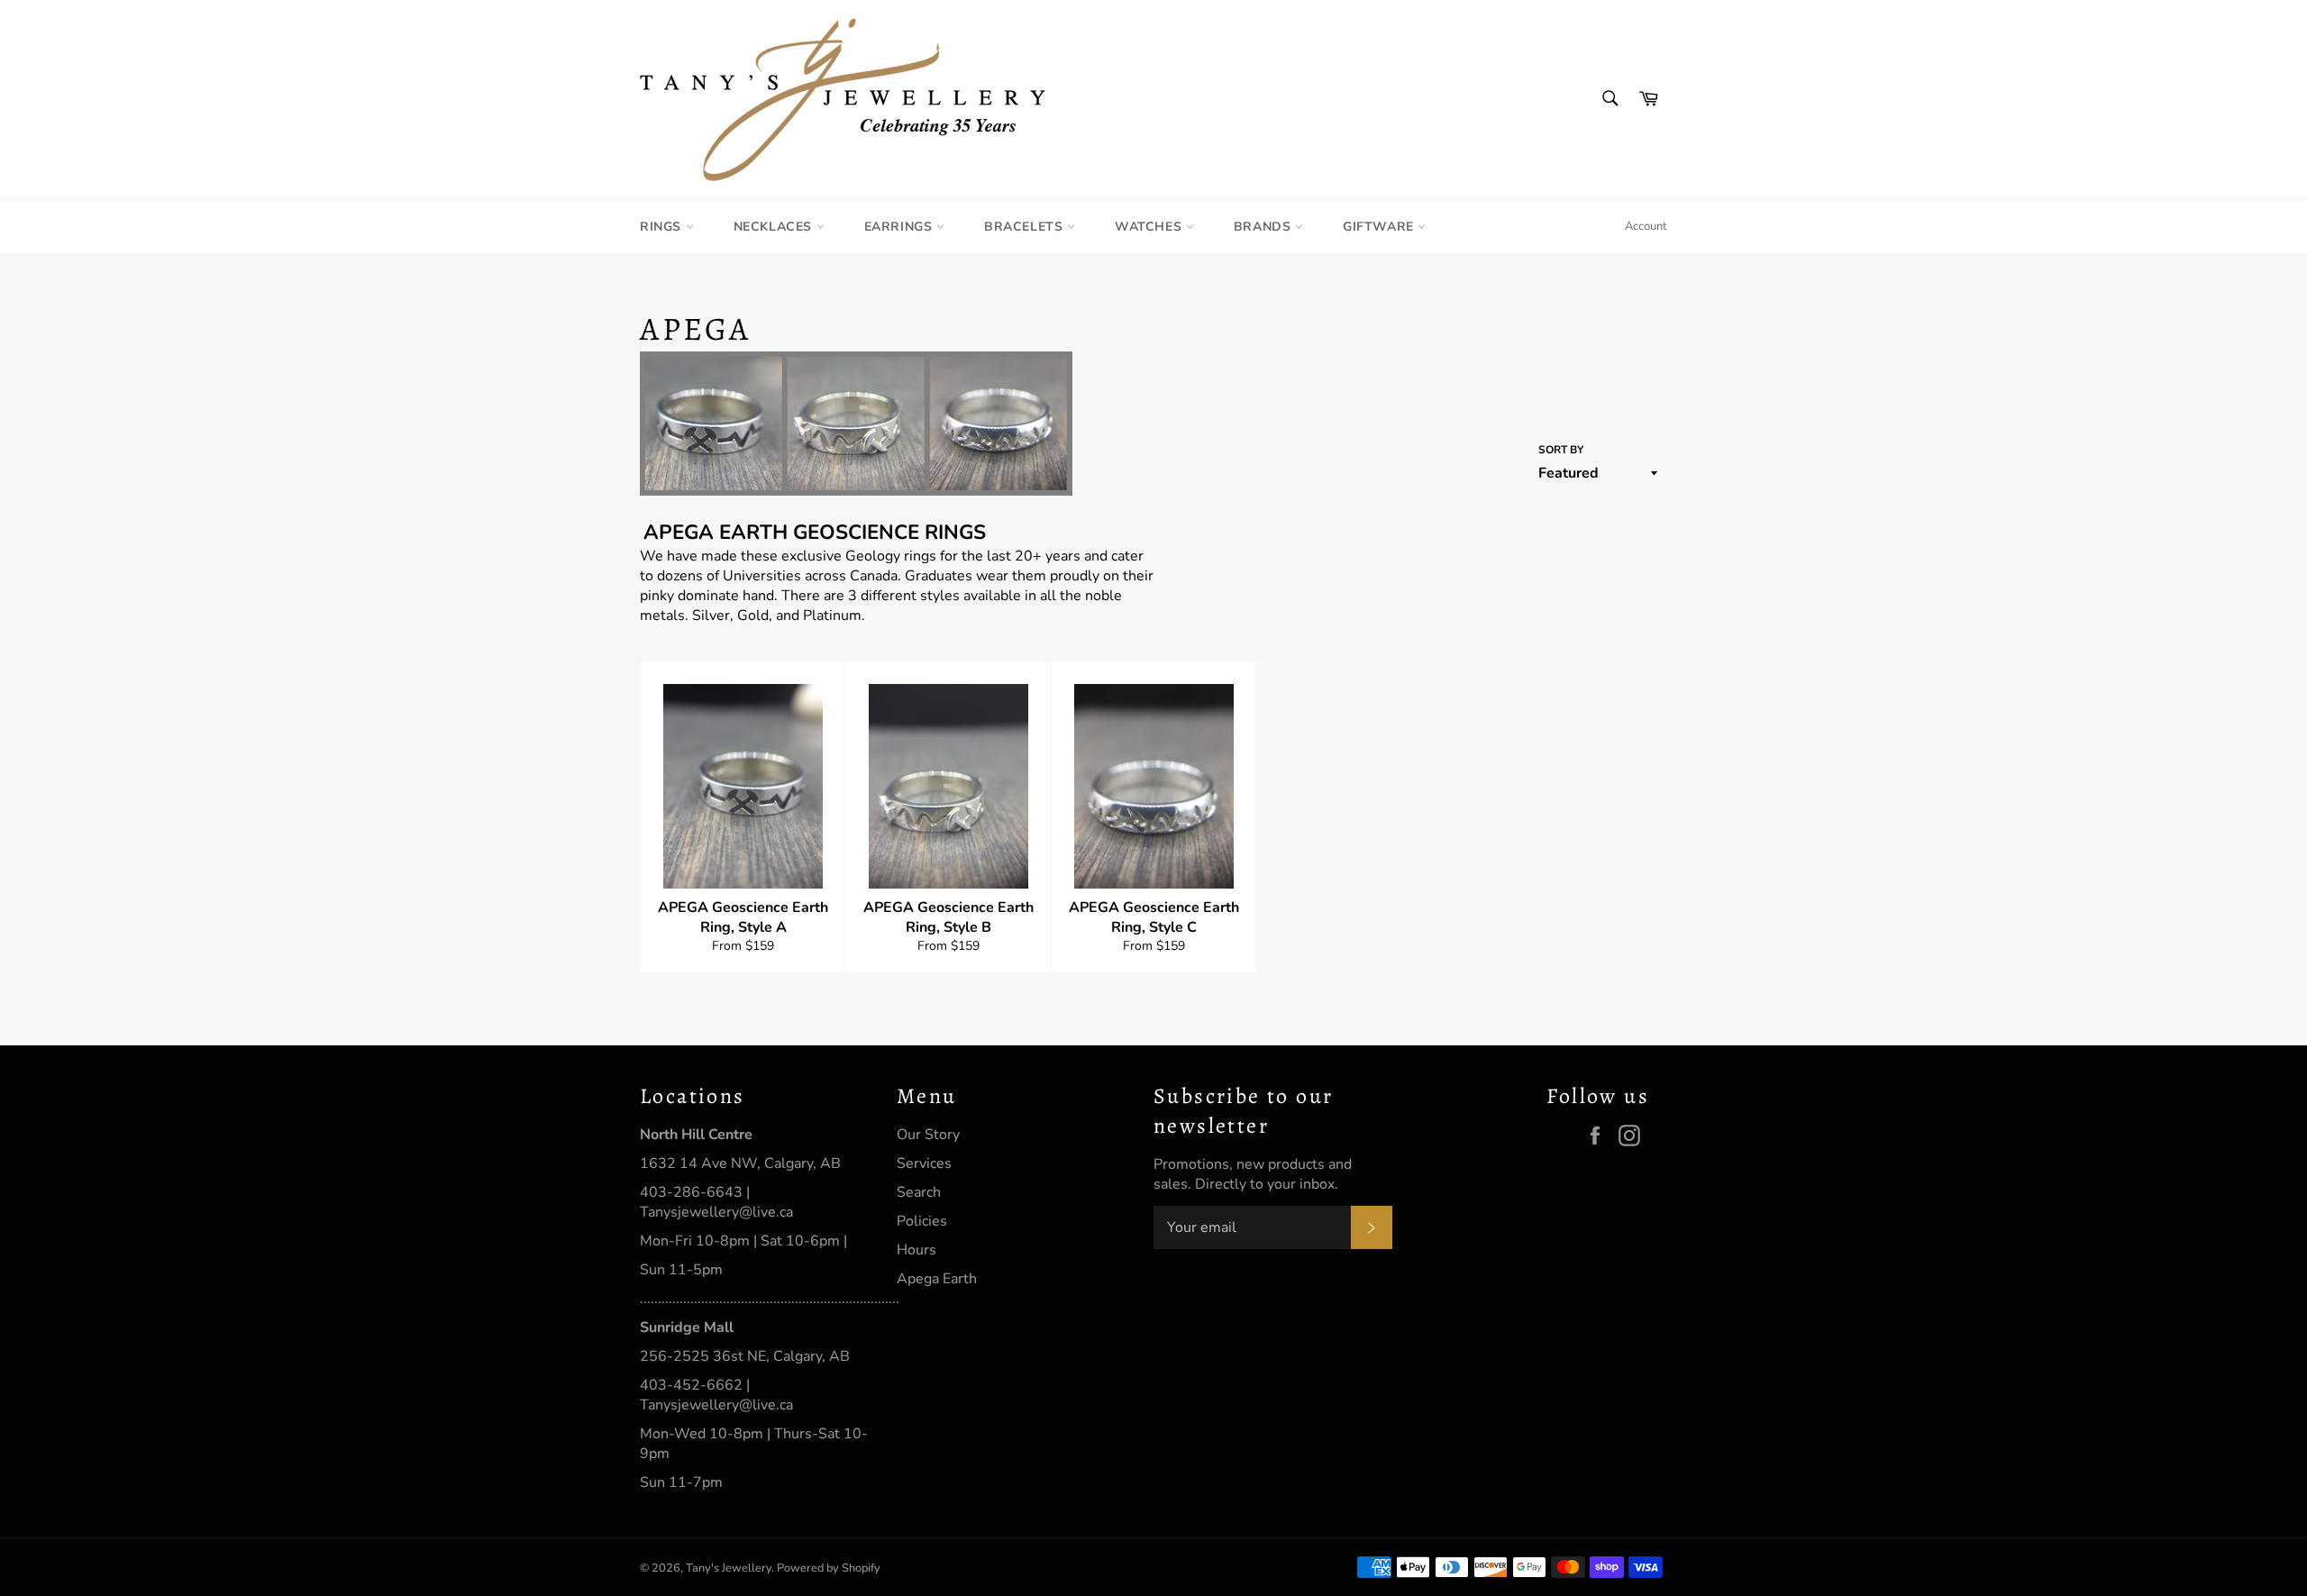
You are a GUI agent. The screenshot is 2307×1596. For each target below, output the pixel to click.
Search (919, 1192)
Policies (922, 1221)
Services (924, 1163)
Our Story (928, 1135)
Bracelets (1026, 227)
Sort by (1561, 450)
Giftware (1380, 227)
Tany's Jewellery (729, 1568)
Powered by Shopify (829, 1568)
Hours (916, 1250)
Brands (1264, 227)
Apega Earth (937, 1279)
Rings (663, 227)
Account (1646, 226)
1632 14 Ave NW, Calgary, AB (740, 1163)
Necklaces (775, 227)
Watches (1150, 227)
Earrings (900, 227)
